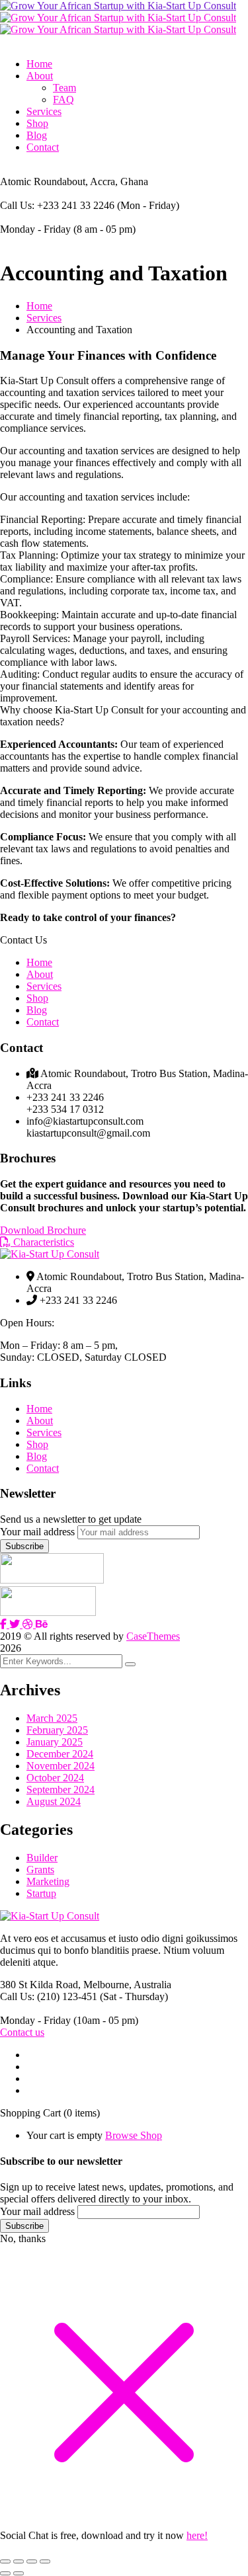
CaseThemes (153, 1636)
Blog (37, 1010)
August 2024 (54, 1801)
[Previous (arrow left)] (5, 2573)
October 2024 (55, 1778)
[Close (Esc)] (45, 2561)
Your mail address (37, 1532)
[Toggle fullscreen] (19, 2561)
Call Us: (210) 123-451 (49, 1996)
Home (39, 306)
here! (197, 2535)
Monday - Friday (35, 229)
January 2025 (55, 1742)
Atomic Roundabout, (44, 181)
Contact (43, 1022)
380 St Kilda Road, (40, 1985)
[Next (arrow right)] (19, 2573)
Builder (42, 1858)
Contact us (22, 2032)
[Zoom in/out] (5, 2561)
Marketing (48, 1881)
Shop (37, 998)
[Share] (32, 2561)
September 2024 (61, 1790)
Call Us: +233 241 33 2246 (57, 205)
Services (44, 318)
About (40, 974)
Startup (41, 1893)
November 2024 (61, 1766)
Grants (40, 1870)
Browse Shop (134, 2135)
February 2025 (57, 1730)
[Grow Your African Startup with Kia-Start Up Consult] (118, 6)
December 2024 (60, 1754)
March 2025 (52, 1718)
